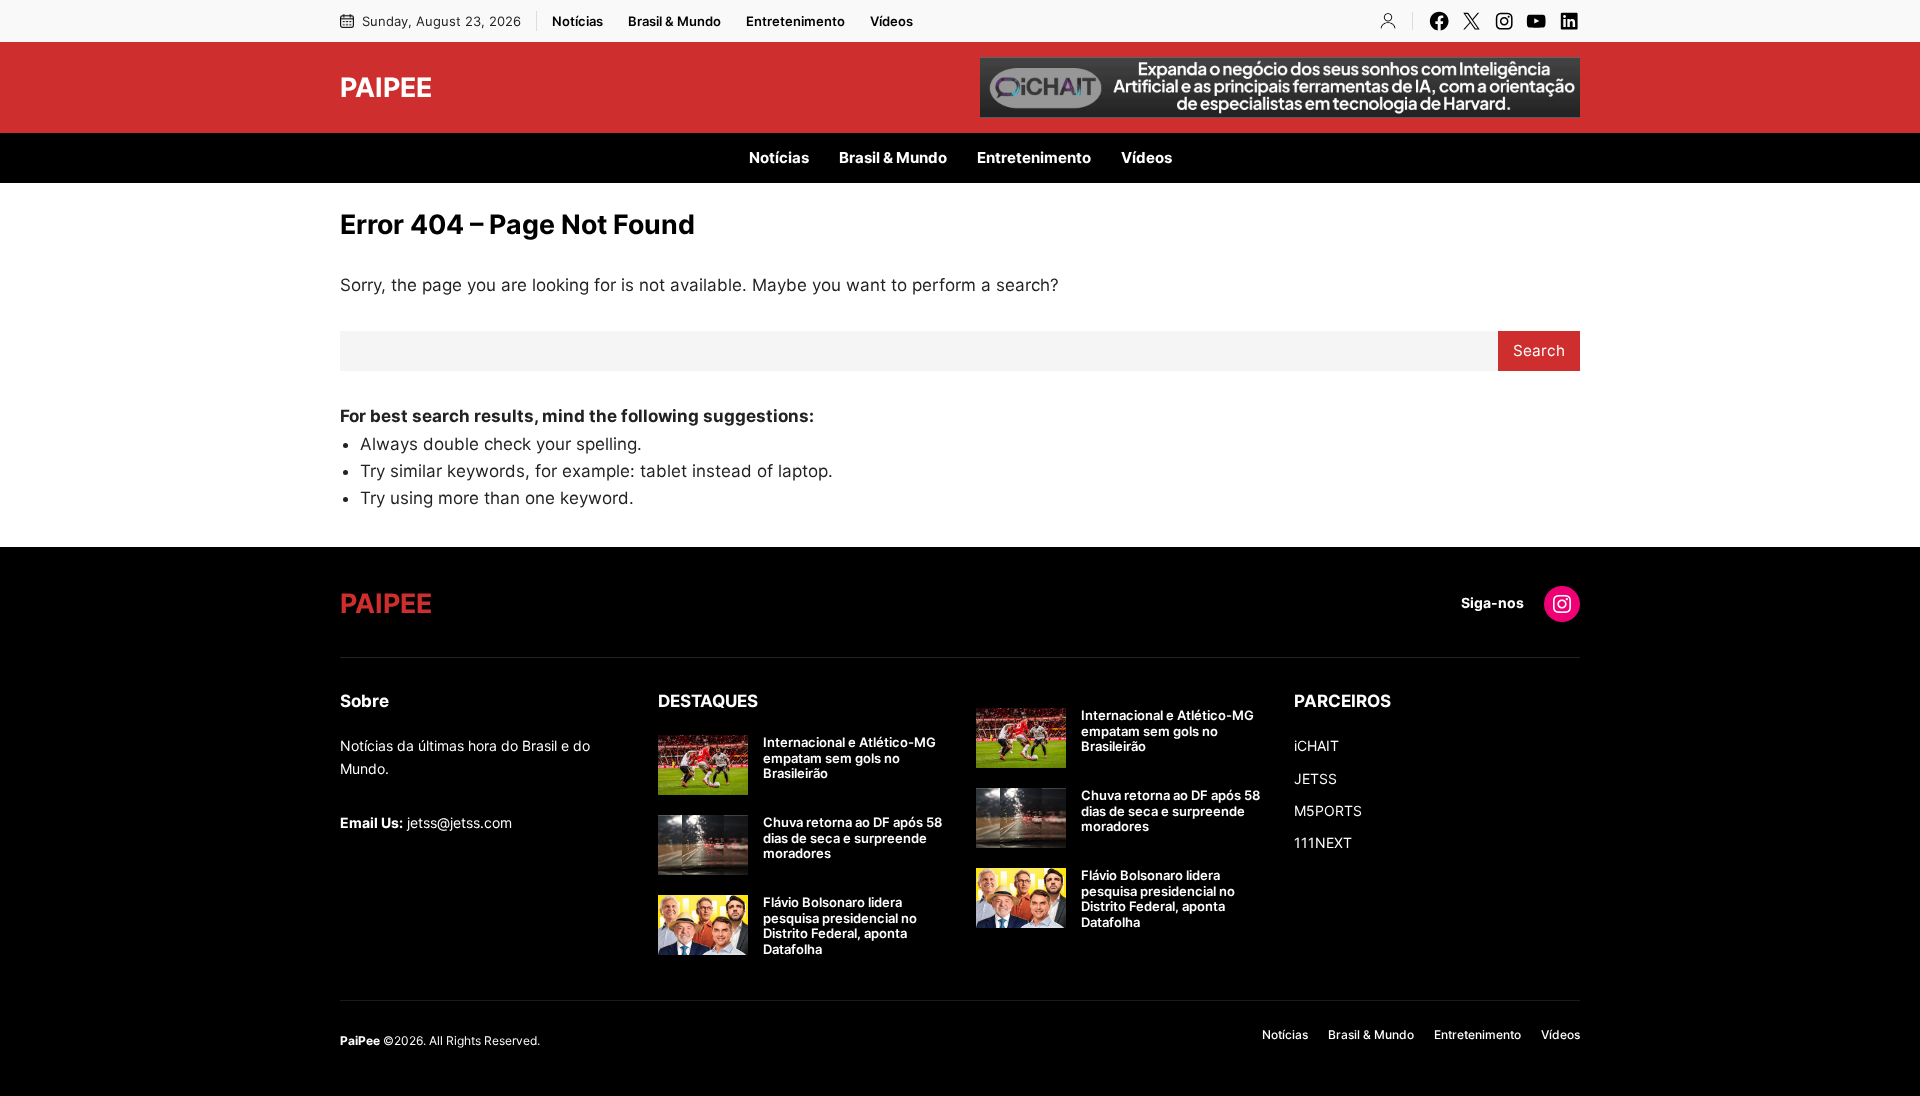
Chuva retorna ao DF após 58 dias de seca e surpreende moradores (852, 838)
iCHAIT (1316, 745)
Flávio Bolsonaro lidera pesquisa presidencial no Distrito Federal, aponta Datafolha (840, 926)
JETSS (1315, 778)
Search (1539, 350)
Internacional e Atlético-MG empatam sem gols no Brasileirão (849, 758)
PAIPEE (386, 87)
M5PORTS (1328, 810)
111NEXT (1323, 842)
